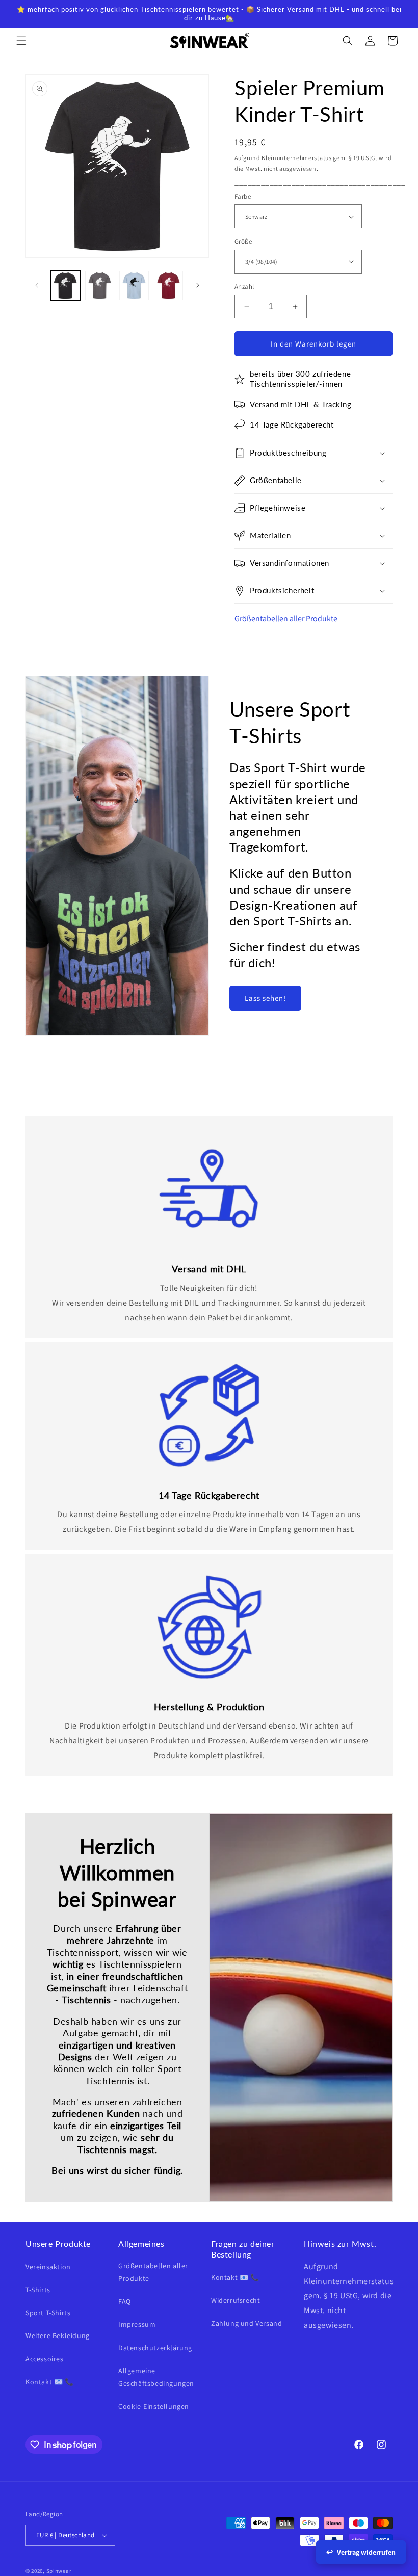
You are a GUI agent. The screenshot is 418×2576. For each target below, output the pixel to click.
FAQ (125, 2301)
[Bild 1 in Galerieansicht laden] (65, 285)
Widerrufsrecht (236, 2300)
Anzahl (244, 287)
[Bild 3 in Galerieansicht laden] (134, 285)
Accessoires (45, 2359)
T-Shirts (38, 2290)
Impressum (137, 2324)
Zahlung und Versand (246, 2323)
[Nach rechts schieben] (198, 285)
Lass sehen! (265, 998)
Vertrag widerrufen (366, 2552)
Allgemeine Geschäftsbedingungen (156, 2377)
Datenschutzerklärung (155, 2348)
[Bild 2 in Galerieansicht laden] (100, 285)
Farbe (243, 196)
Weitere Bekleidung (58, 2335)
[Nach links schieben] (37, 285)
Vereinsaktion (48, 2267)
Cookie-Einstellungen (154, 2406)
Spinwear (59, 2571)
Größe (243, 241)
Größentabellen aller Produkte (286, 618)
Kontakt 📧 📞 (50, 2382)
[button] (21, 41)
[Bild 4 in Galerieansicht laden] (169, 285)
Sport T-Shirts (48, 2313)
